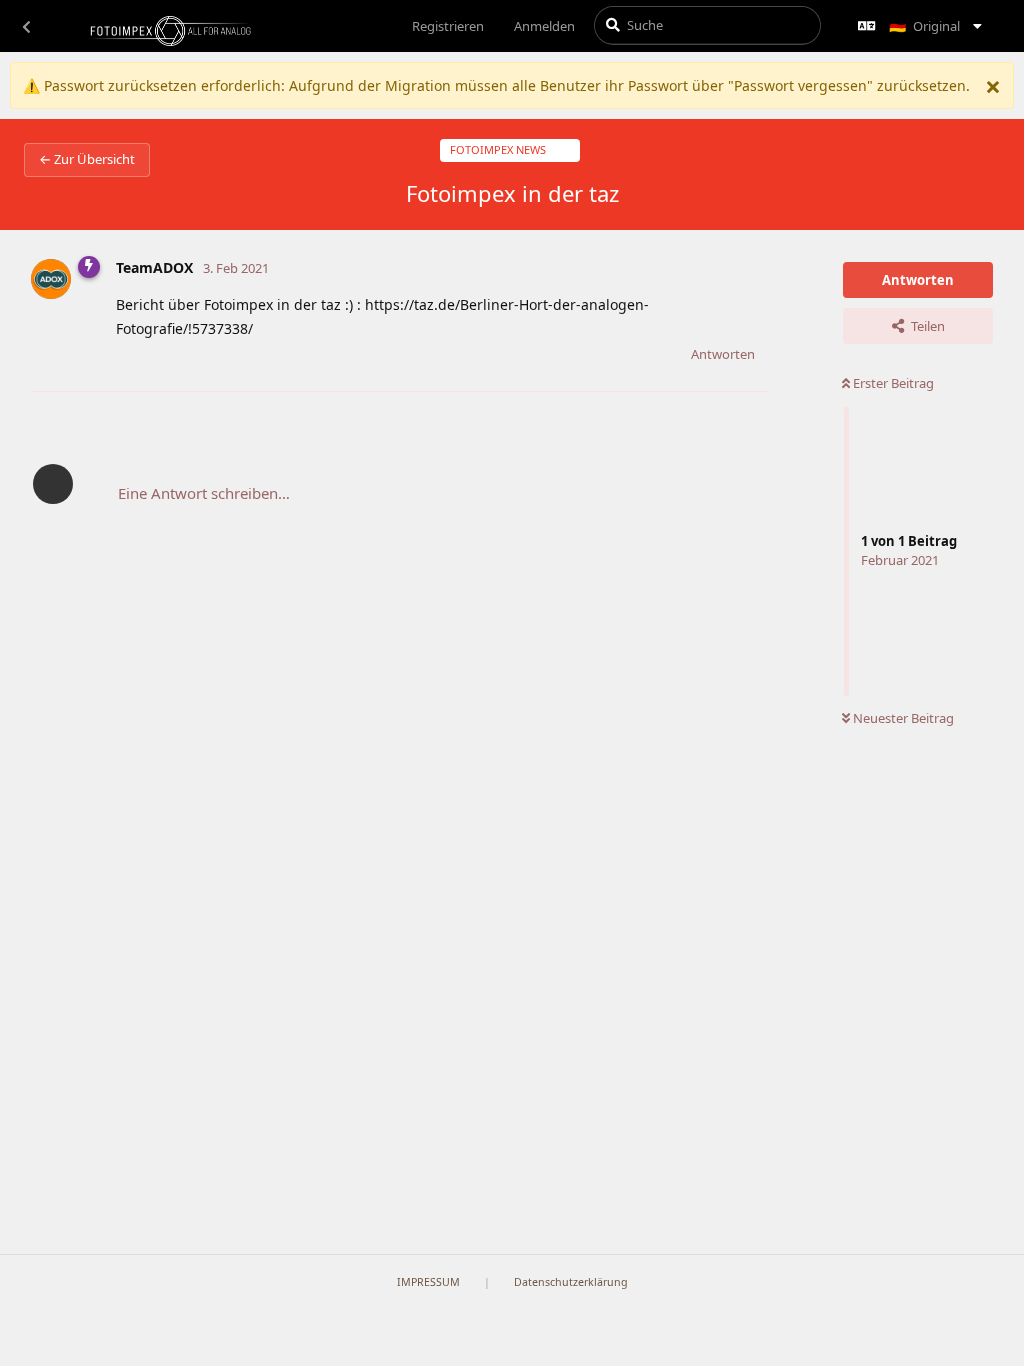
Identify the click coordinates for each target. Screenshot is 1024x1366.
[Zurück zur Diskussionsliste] (26, 26)
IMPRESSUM (428, 1282)
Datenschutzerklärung (571, 1282)
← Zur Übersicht (87, 159)
